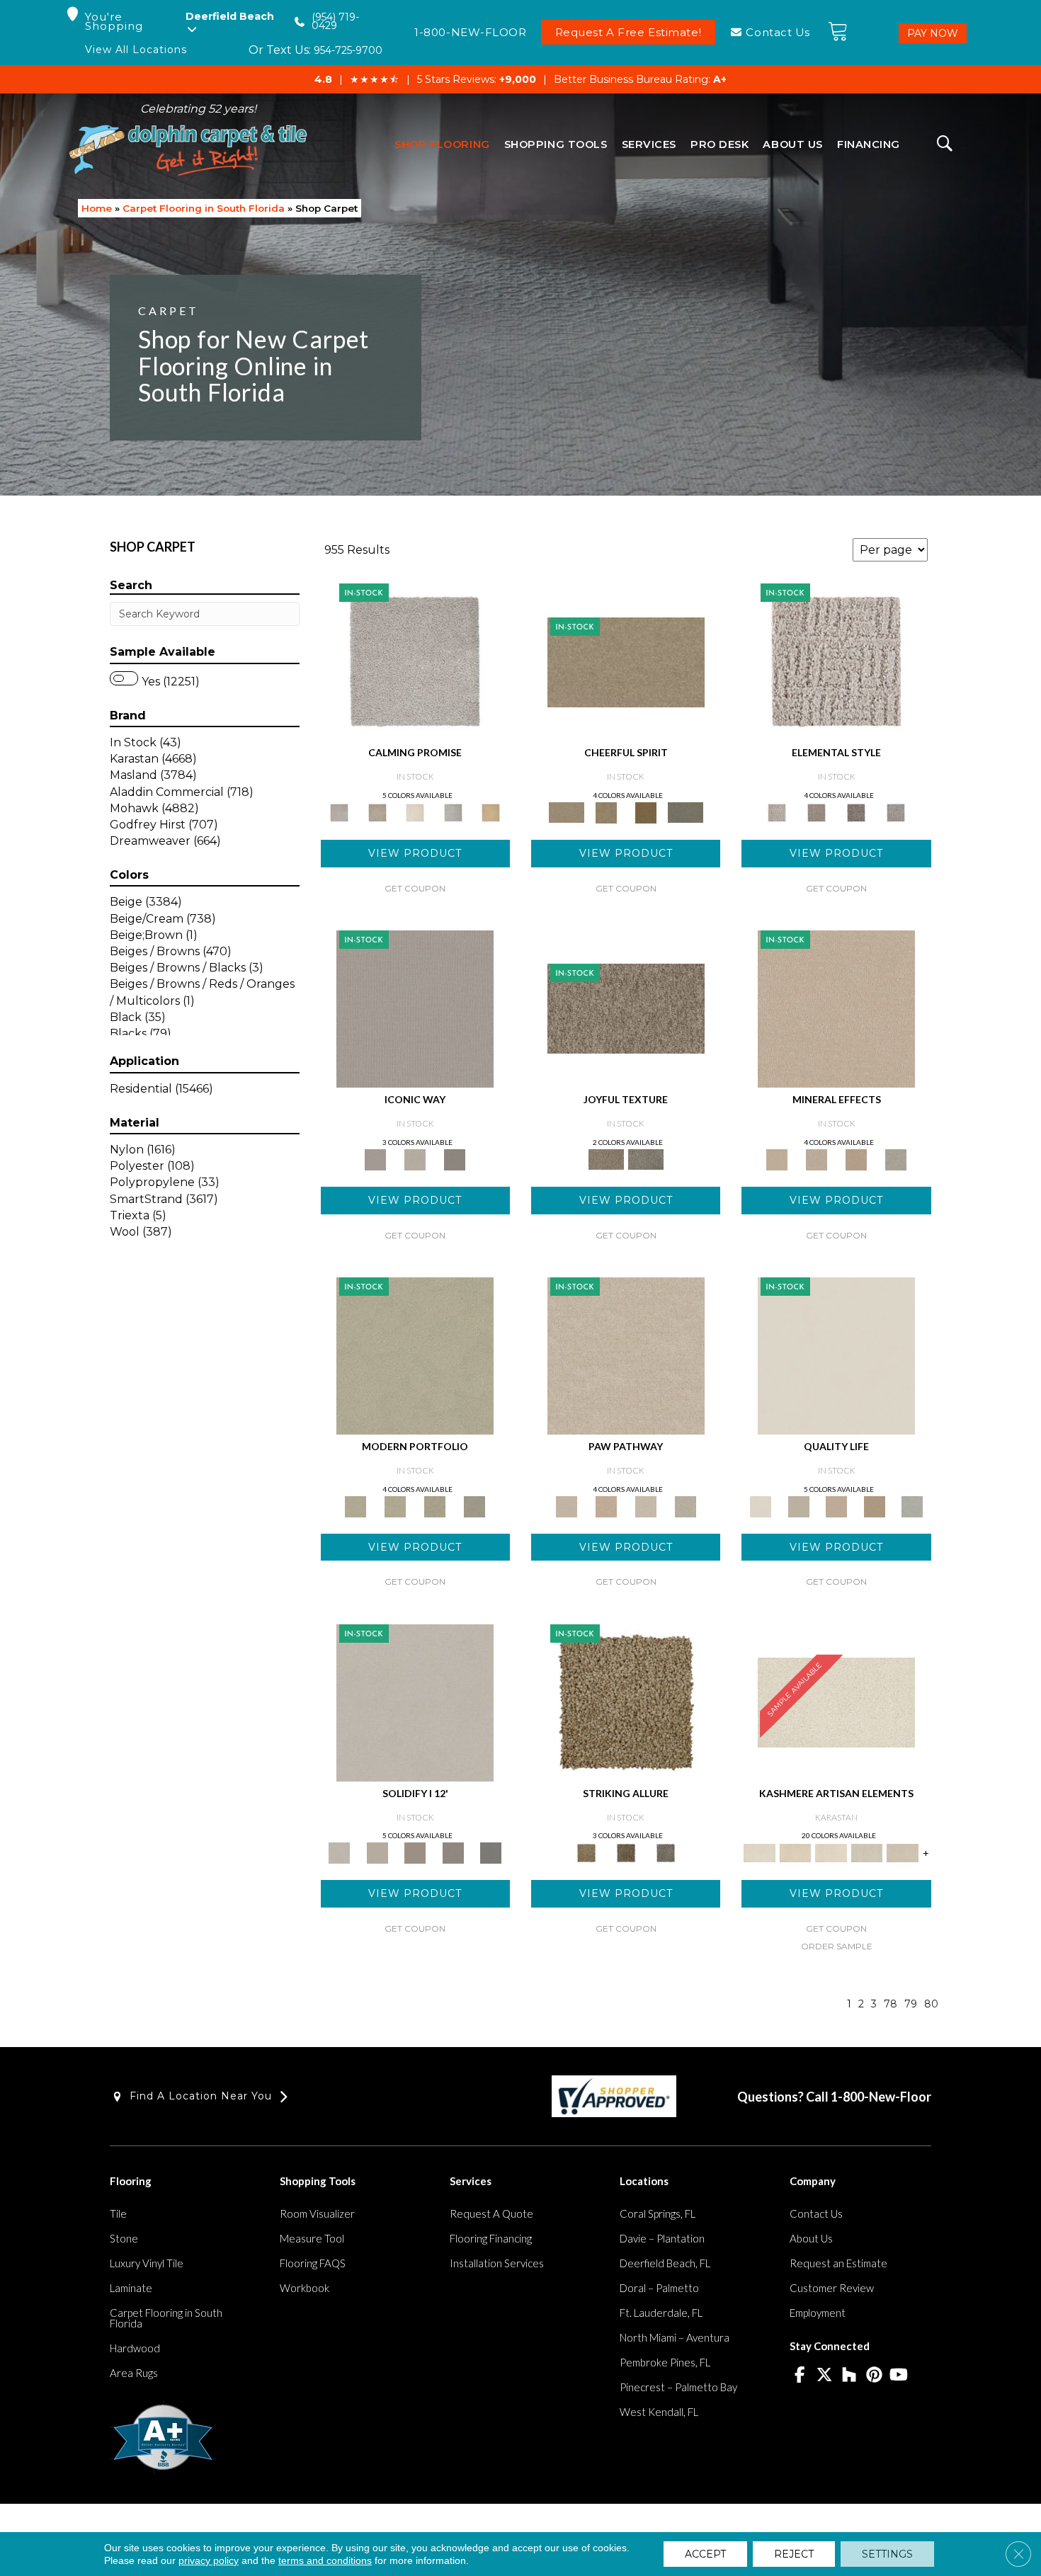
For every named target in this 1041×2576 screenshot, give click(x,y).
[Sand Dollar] (836, 661)
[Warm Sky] (626, 1702)
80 (931, 2004)
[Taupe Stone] (491, 1852)
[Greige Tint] (666, 1852)
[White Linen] (836, 1355)
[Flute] (686, 811)
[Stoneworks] (453, 811)
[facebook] (800, 2376)
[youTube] (899, 2376)
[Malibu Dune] (415, 1008)
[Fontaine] (817, 811)
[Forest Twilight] (646, 1158)
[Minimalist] (415, 1702)
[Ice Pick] (686, 1505)
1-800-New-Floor (881, 2097)
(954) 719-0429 (335, 22)
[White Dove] (415, 1355)
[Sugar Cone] (646, 1505)
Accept (705, 2554)
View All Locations (136, 50)
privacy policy (209, 2560)
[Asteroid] (455, 1158)
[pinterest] (874, 2376)
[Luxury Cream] (415, 1158)
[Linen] (626, 1355)
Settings (887, 2554)
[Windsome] (606, 1505)
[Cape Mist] (896, 811)
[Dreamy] (415, 1852)
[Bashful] (795, 1852)
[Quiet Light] (606, 811)
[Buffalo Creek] (646, 811)
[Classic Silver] (415, 661)
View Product (415, 853)
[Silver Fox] (474, 1505)
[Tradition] (875, 1505)
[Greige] (453, 1852)
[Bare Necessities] (435, 1505)
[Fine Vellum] (491, 811)
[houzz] (849, 2376)
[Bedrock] (856, 811)
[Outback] (626, 1008)
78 (891, 2004)
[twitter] (825, 2376)
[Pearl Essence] (798, 1505)
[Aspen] (817, 1158)
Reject (794, 2554)
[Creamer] (831, 1852)
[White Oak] (836, 1008)
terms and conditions (325, 2560)
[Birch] (896, 1158)
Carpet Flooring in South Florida (204, 208)
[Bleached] (377, 1852)
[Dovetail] (415, 811)
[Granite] (856, 1158)
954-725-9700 (348, 50)
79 (911, 2004)
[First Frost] (626, 661)
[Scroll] (836, 1505)
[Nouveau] (867, 1852)
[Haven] (395, 1505)
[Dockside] (626, 1852)
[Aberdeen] (377, 811)
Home (97, 208)
